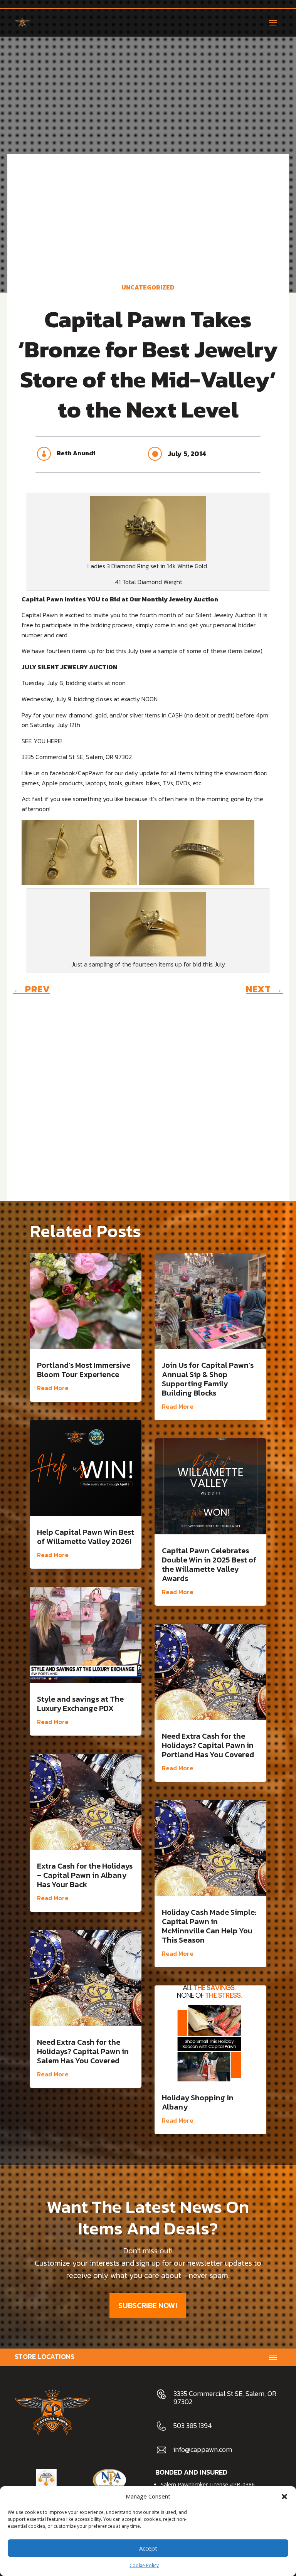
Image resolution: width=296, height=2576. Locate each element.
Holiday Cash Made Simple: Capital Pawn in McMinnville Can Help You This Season (209, 1926)
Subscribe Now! (148, 2305)
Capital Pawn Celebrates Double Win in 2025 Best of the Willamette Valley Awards (209, 1564)
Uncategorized (148, 287)
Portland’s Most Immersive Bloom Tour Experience (84, 1370)
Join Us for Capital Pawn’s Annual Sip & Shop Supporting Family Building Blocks (208, 1379)
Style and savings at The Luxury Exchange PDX (80, 1704)
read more (53, 1388)
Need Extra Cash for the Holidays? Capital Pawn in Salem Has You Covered (83, 2051)
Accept (148, 2548)
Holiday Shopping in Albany (198, 2102)
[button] (284, 2497)
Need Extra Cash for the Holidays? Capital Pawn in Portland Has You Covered (208, 1745)
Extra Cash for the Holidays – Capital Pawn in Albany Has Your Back (85, 1875)
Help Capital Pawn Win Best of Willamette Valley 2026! (86, 1537)
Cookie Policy (144, 2565)
